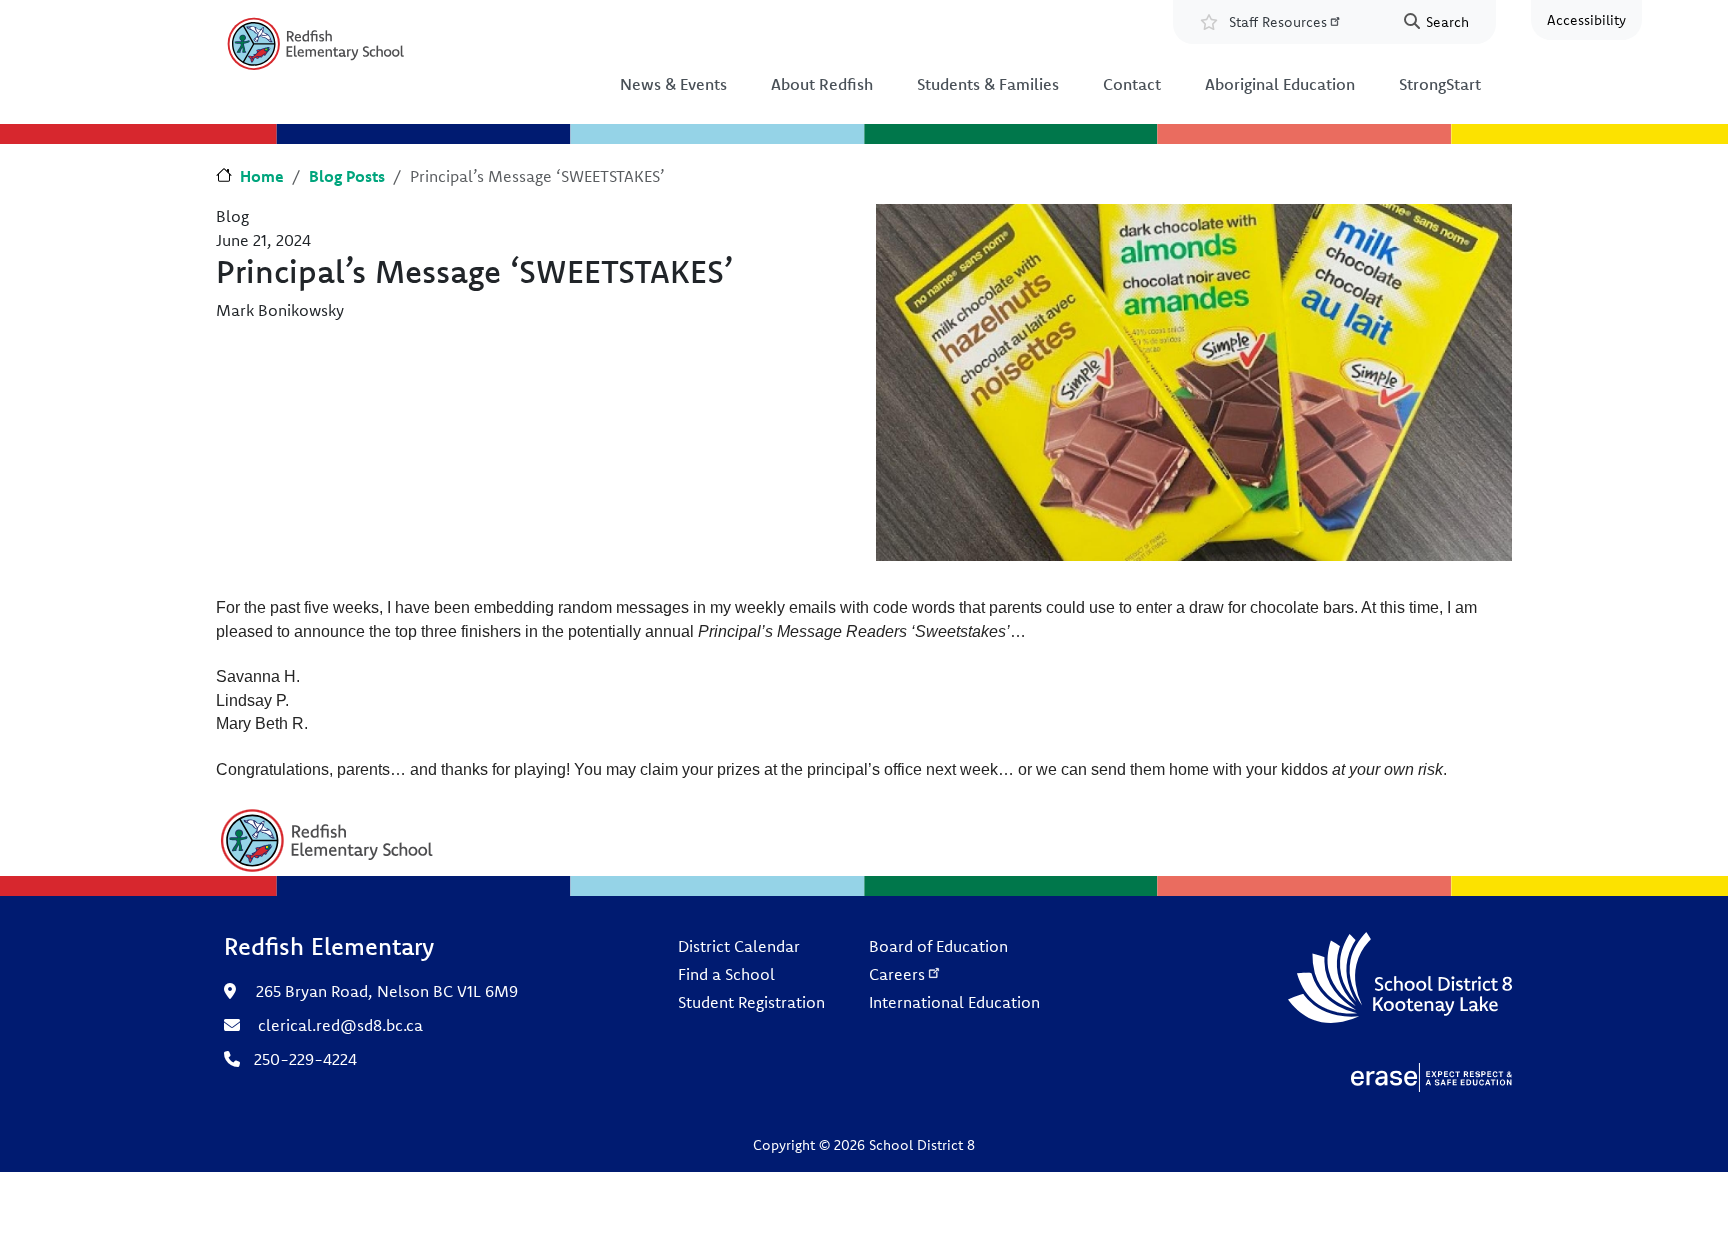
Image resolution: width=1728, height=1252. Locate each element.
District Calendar (739, 946)
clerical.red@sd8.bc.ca (340, 1025)
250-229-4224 (305, 1059)
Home (262, 176)
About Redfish (822, 84)
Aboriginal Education (1280, 84)
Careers (897, 974)
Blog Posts (347, 176)
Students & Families (988, 84)
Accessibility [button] (1586, 20)
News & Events (673, 84)
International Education (954, 1002)
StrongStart (1440, 84)
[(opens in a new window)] (1431, 1076)
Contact (1132, 84)
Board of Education (938, 946)
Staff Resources (1278, 22)
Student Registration (751, 1002)
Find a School (726, 974)
